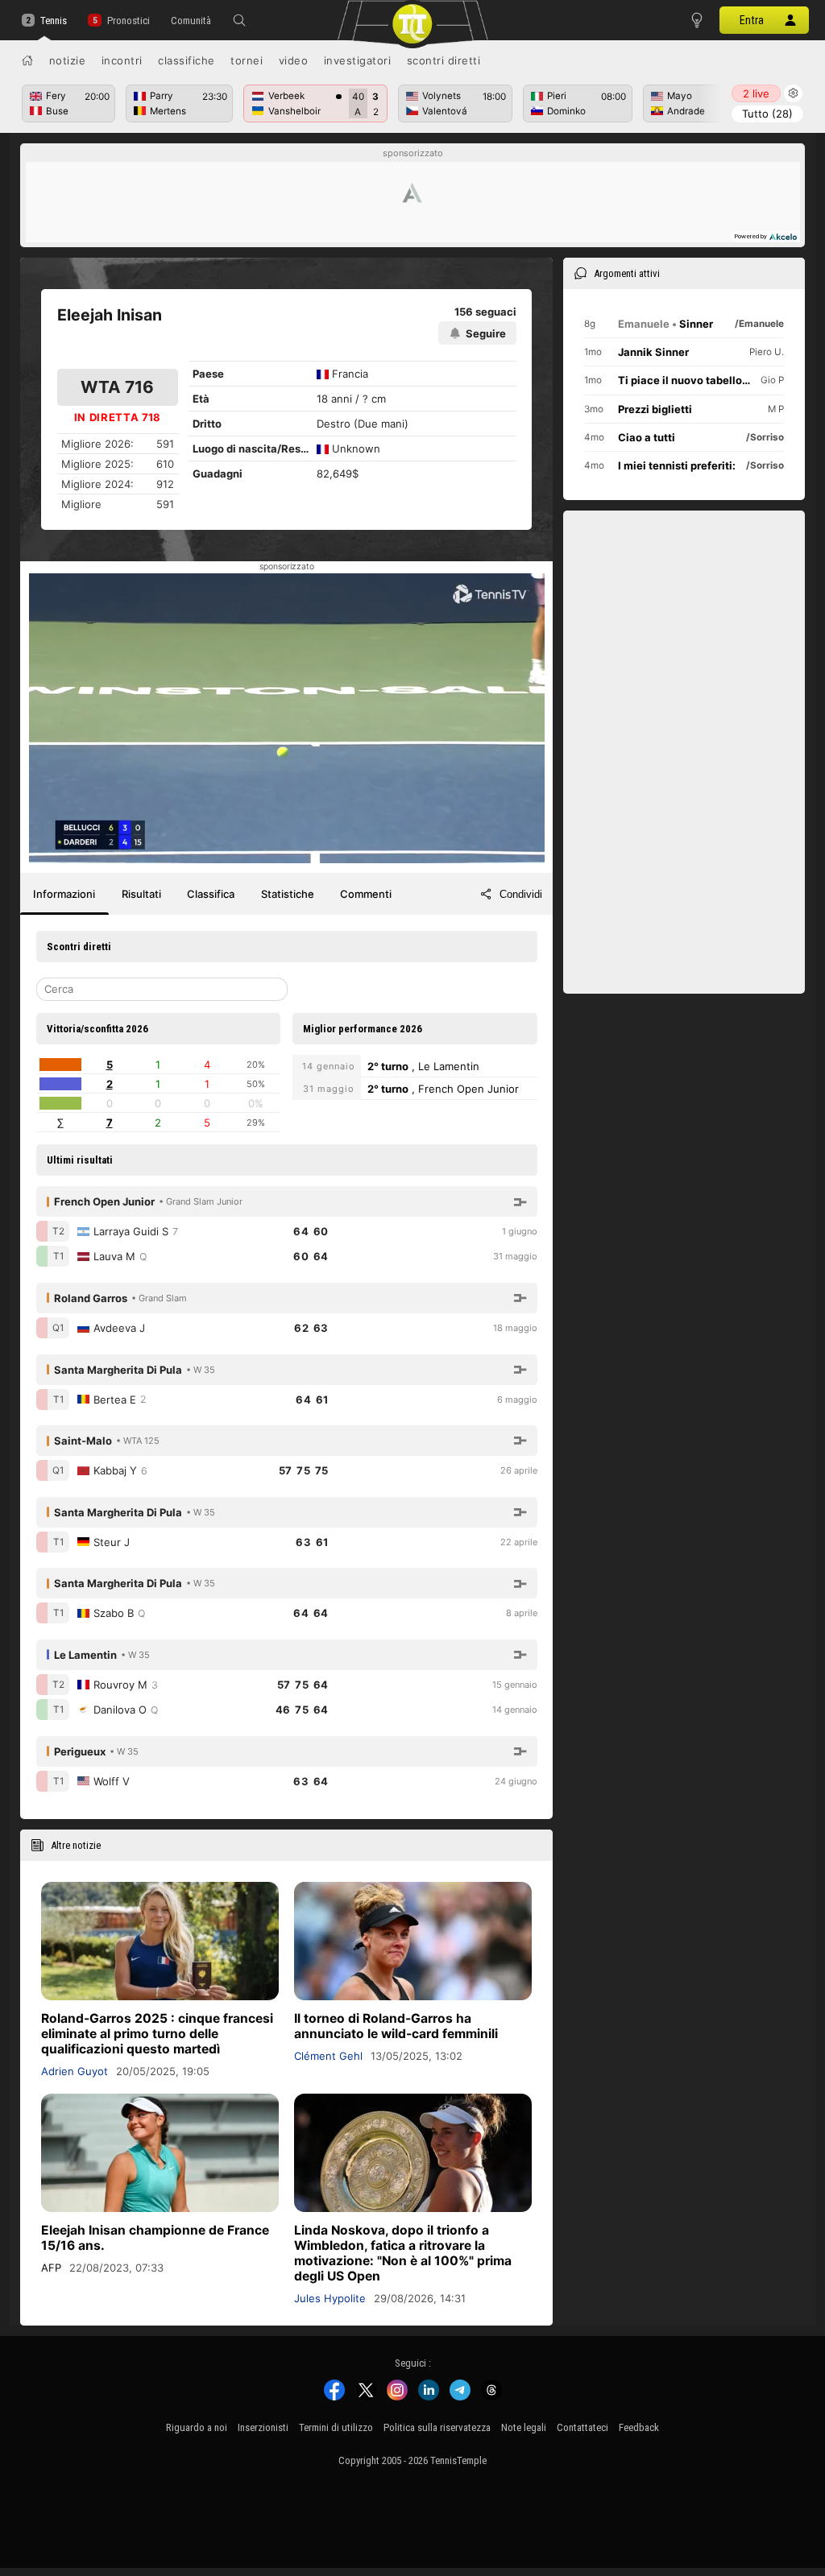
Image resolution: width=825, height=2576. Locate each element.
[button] (239, 20)
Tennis (54, 21)
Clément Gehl (328, 2056)
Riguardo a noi (197, 2427)
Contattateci (582, 2427)
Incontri (122, 60)
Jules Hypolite (330, 2298)
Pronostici (128, 21)
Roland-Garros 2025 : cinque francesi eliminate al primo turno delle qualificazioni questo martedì (157, 2034)
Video (294, 60)
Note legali (524, 2427)
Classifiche (187, 60)
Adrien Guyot (75, 2071)
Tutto (767, 114)
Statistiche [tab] (288, 894)
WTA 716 (117, 387)
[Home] (27, 60)
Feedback (639, 2427)
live (756, 93)
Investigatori (358, 60)
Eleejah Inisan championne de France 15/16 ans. (155, 2238)
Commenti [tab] (366, 894)
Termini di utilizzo (336, 2427)
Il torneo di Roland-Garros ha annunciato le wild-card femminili (396, 2026)
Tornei (247, 60)
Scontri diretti (444, 60)
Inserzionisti (263, 2427)
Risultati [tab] (141, 894)
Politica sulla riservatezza (437, 2427)
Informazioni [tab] (64, 894)
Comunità (191, 21)
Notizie (68, 60)
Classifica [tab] (211, 894)
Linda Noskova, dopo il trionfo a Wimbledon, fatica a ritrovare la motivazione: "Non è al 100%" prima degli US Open (403, 2253)
